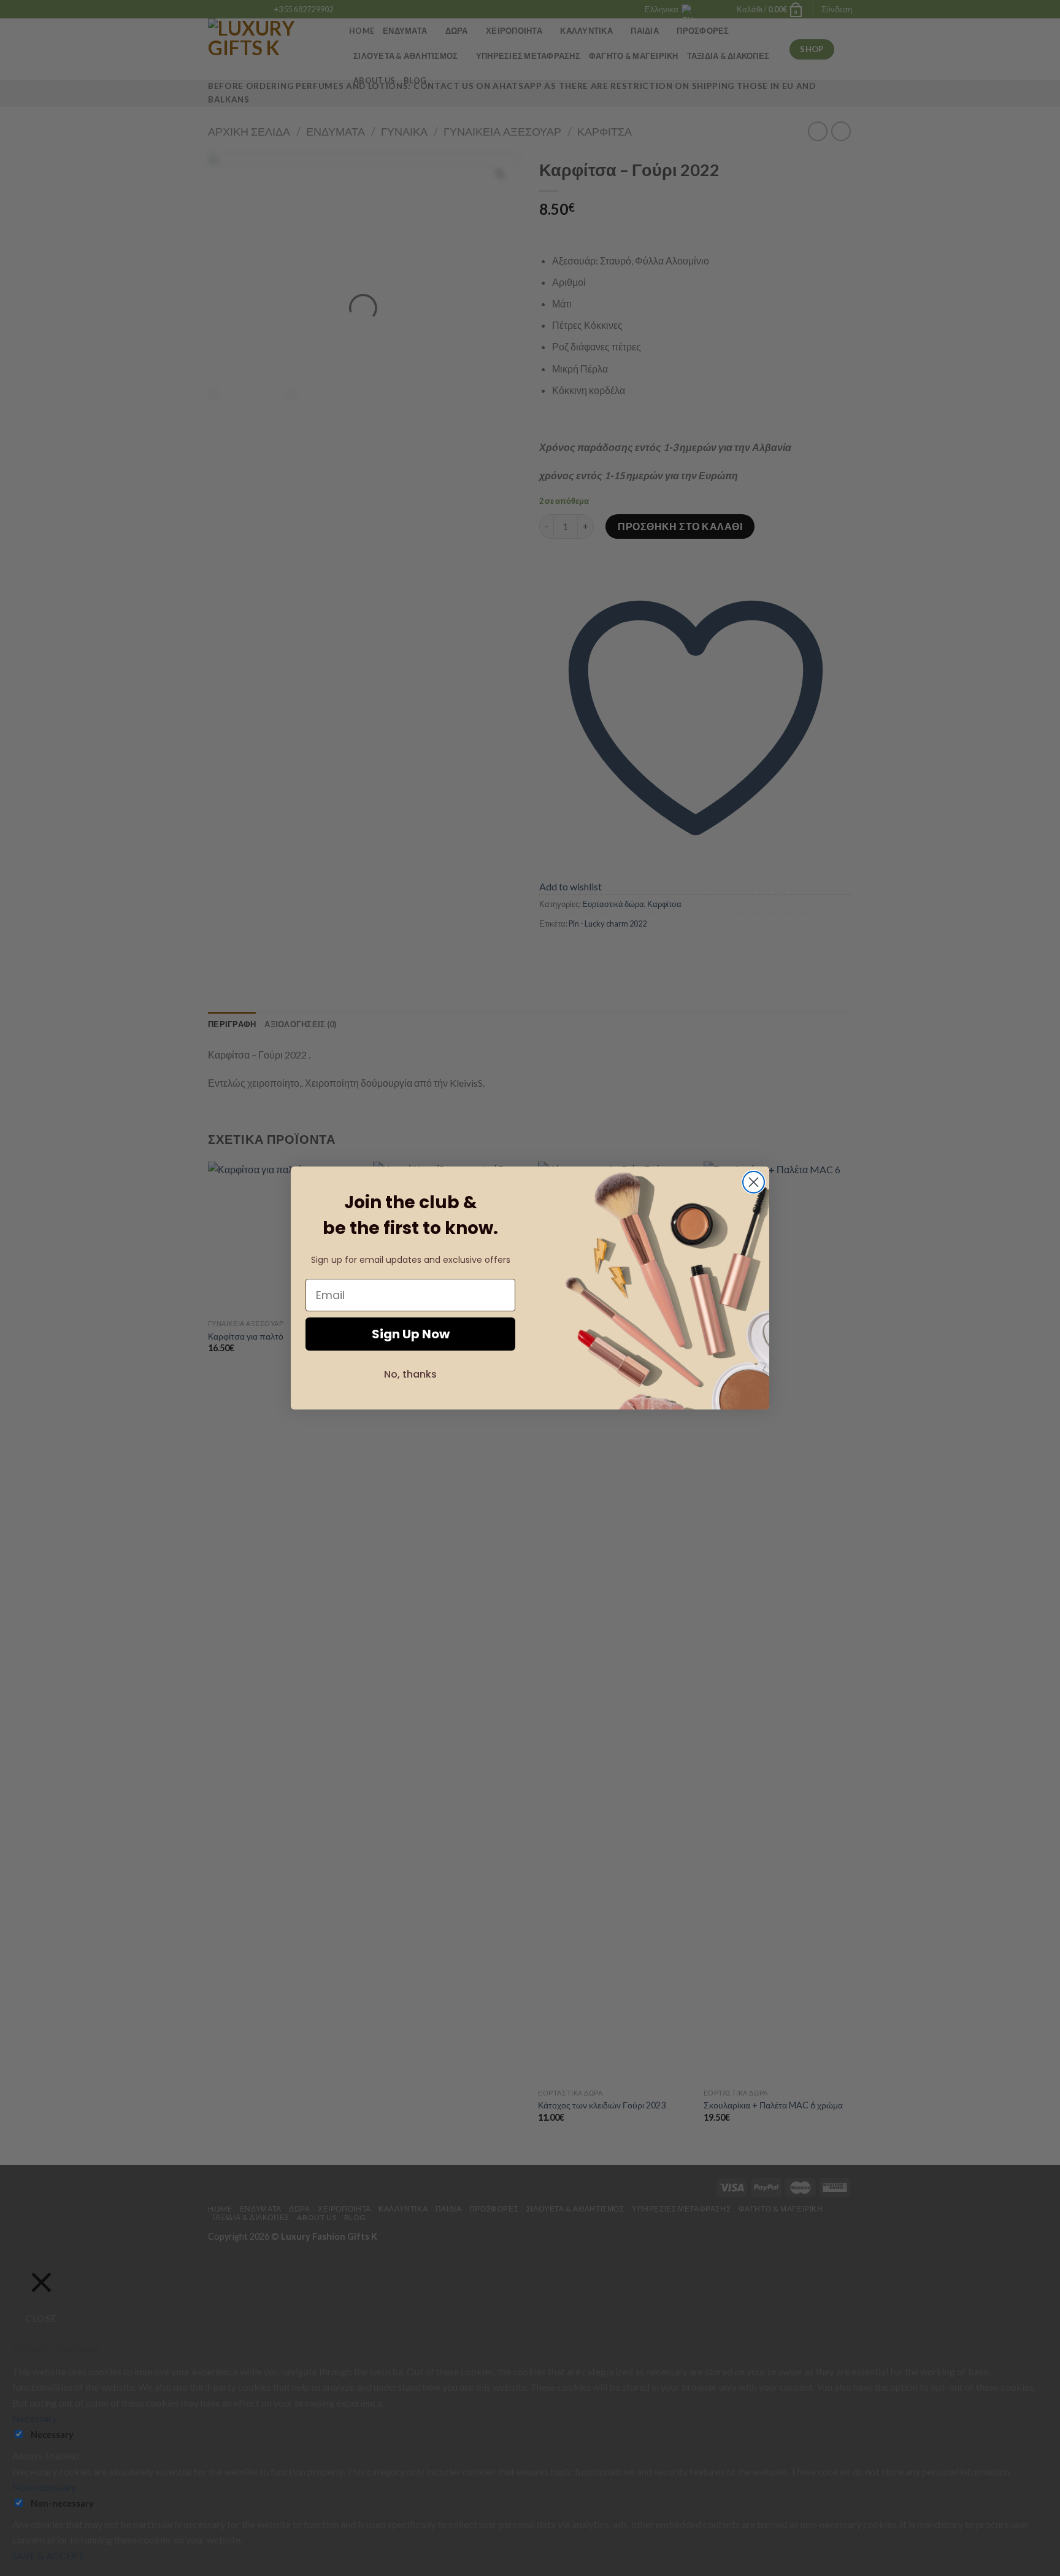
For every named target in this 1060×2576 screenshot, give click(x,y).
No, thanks (410, 1374)
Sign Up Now (411, 1334)
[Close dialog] (754, 1182)
